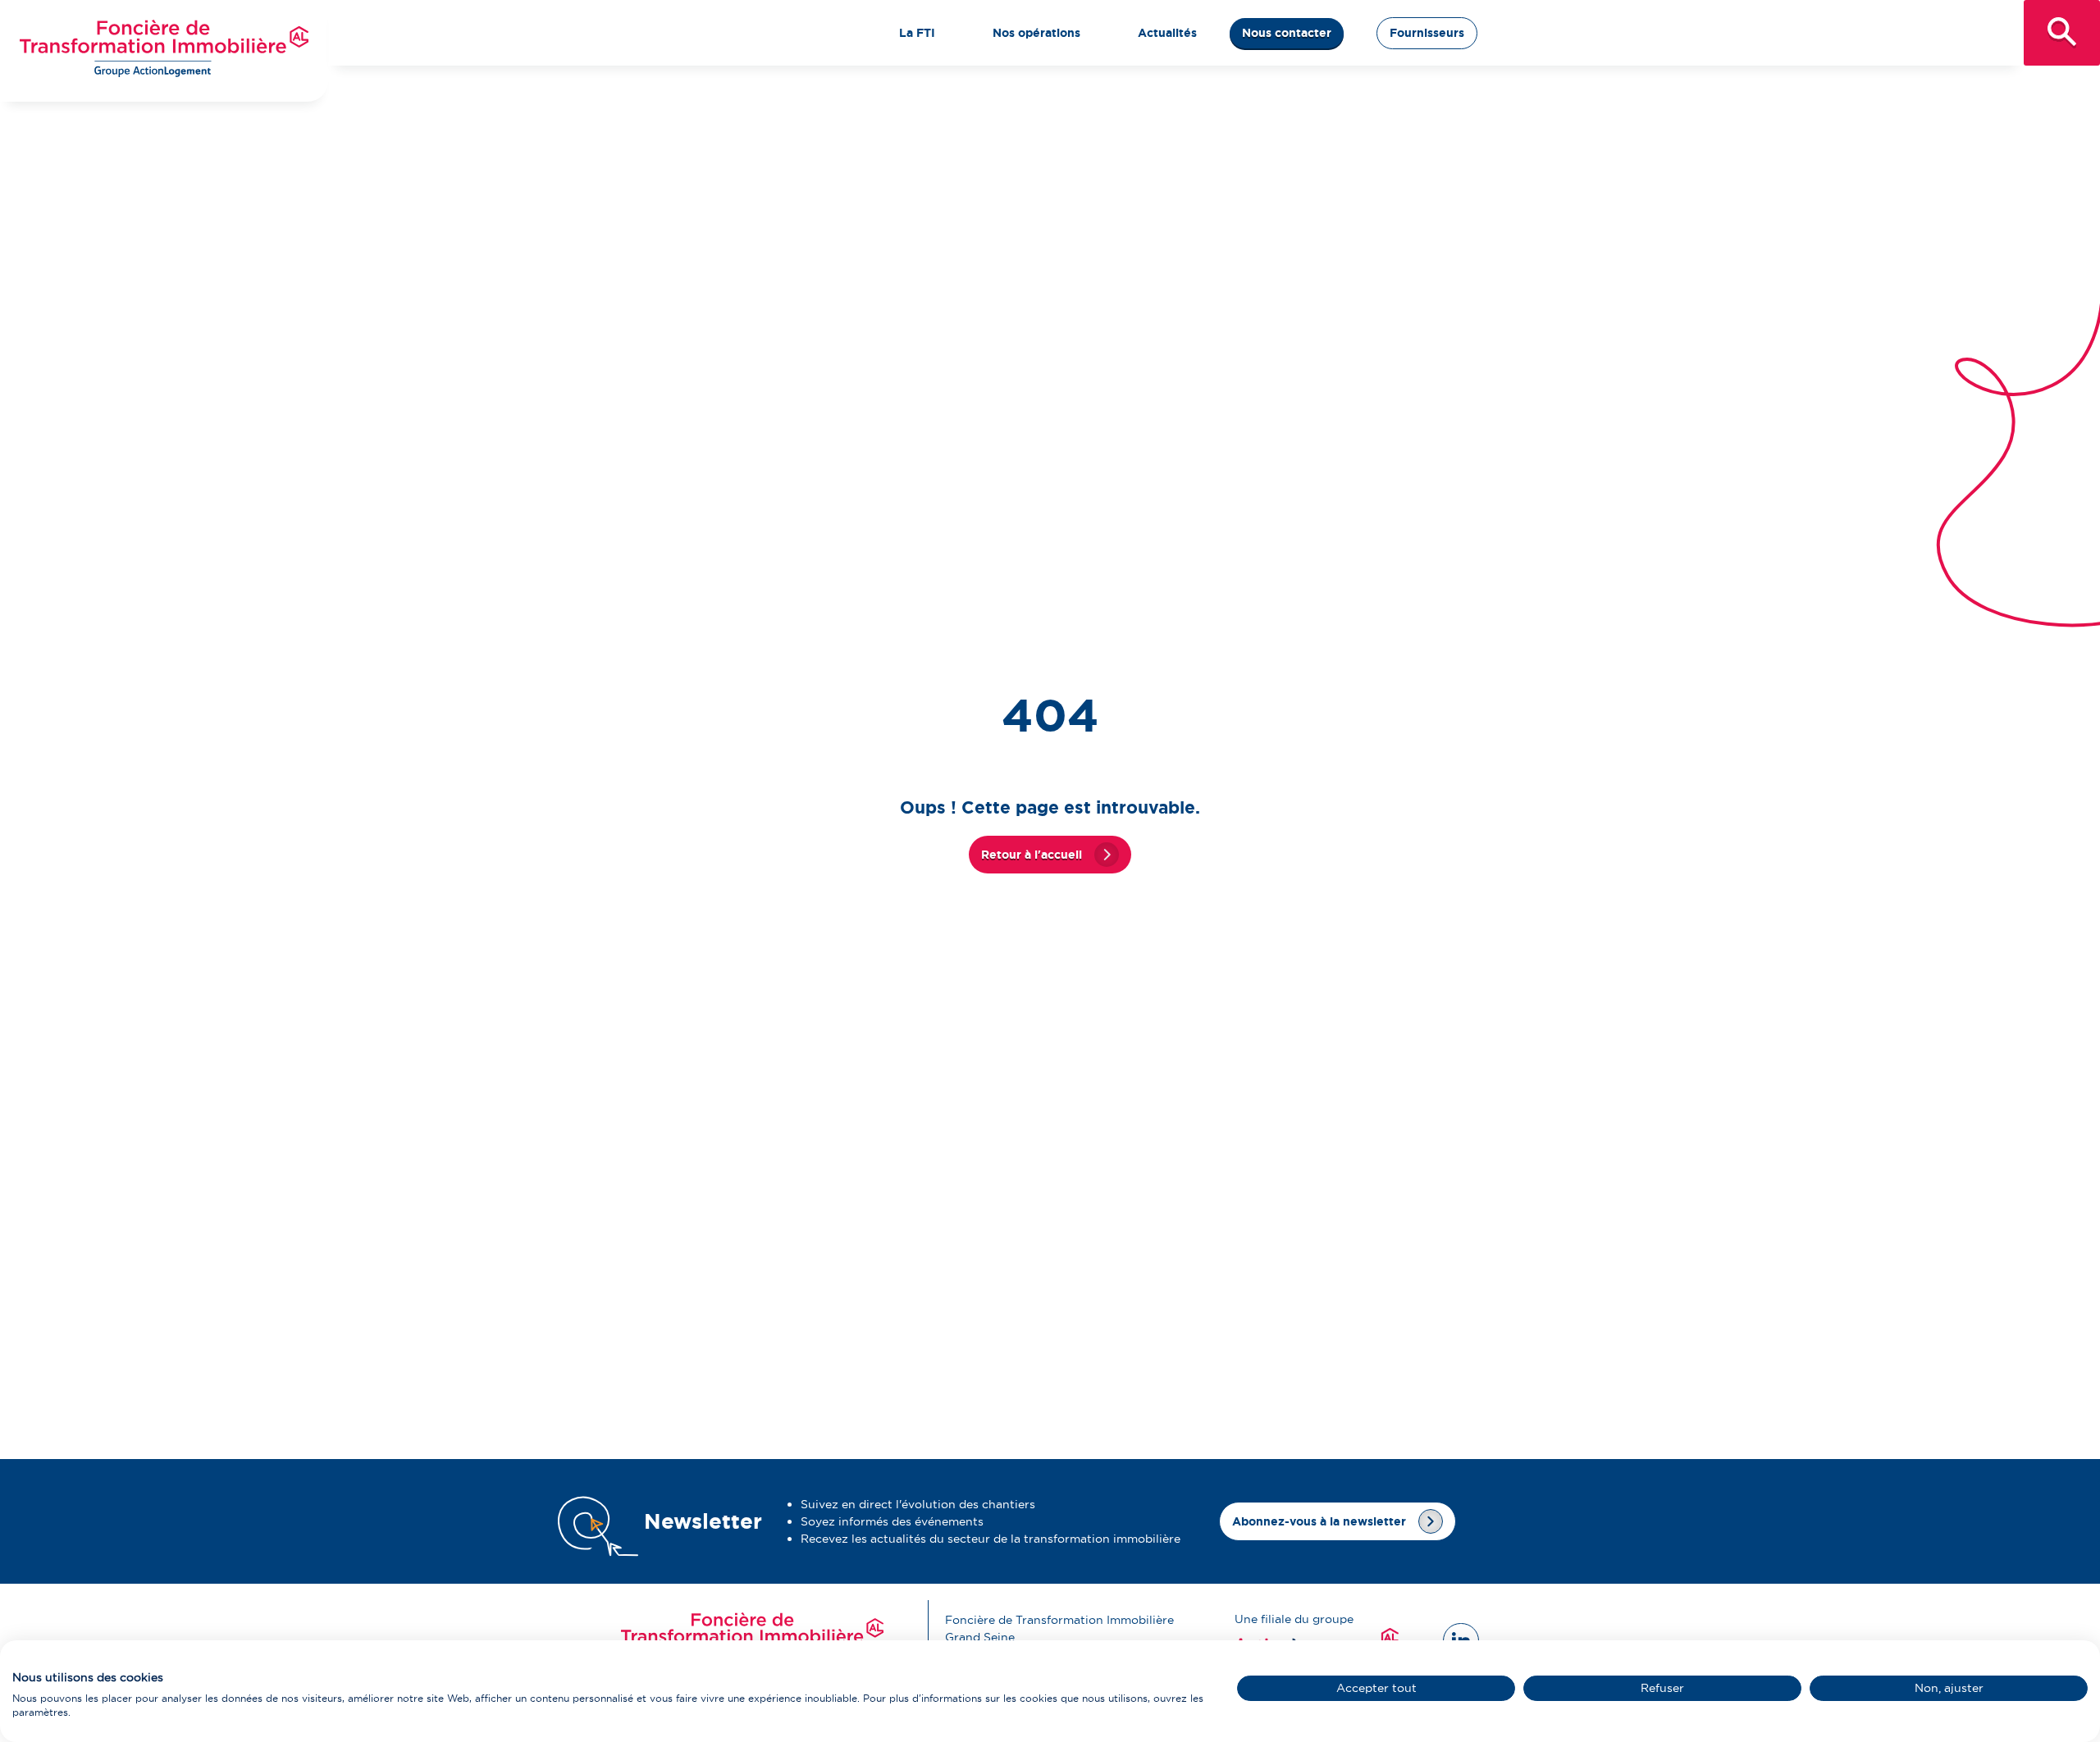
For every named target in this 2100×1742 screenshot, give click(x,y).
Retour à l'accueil (1032, 855)
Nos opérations (1036, 33)
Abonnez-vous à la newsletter (1319, 1521)
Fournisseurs (1427, 33)
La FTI (917, 33)
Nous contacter (1287, 33)
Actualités (1167, 33)
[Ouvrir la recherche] (2062, 33)
